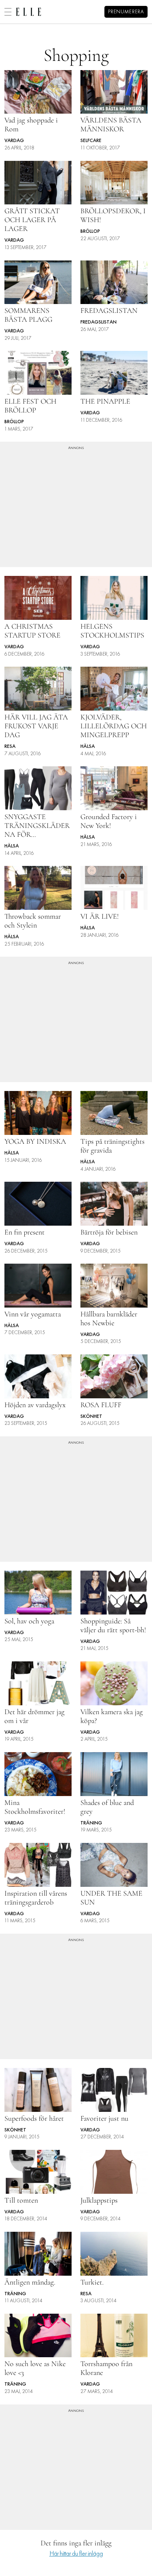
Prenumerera (126, 12)
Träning (91, 1823)
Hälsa (88, 747)
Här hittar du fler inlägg (76, 2554)
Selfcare (91, 141)
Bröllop (90, 232)
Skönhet (91, 1417)
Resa (10, 747)
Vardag (14, 141)
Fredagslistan (99, 322)
